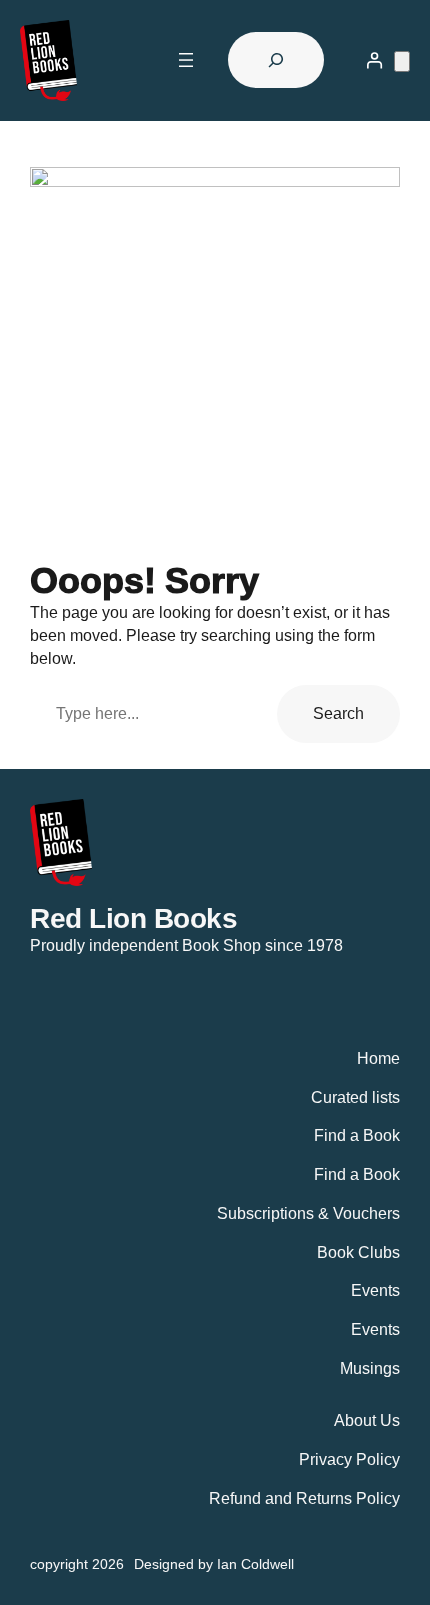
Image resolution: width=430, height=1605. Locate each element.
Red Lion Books (133, 918)
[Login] (374, 60)
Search (338, 713)
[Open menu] (186, 60)
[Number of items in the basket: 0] (402, 61)
